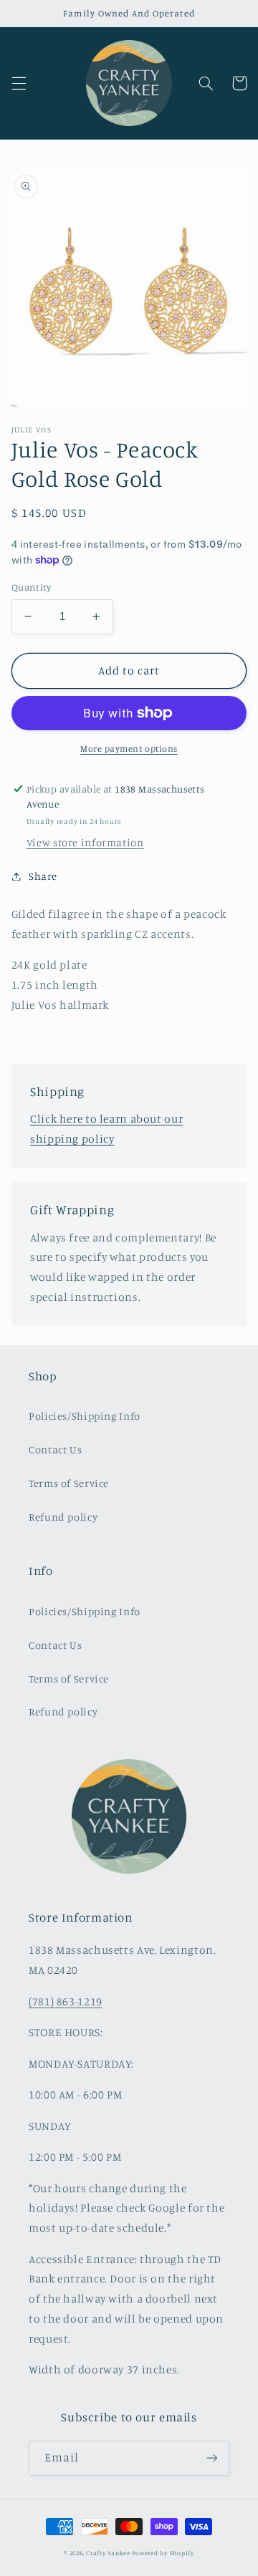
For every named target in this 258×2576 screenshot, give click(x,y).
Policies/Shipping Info (85, 1416)
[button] (19, 83)
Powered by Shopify (163, 2553)
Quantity (31, 587)
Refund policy (63, 1517)
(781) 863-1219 (66, 2001)
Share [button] (43, 876)
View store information (85, 842)
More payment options (129, 749)
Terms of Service (69, 1483)
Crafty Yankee (108, 2553)
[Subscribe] (212, 2458)
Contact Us (55, 1449)
